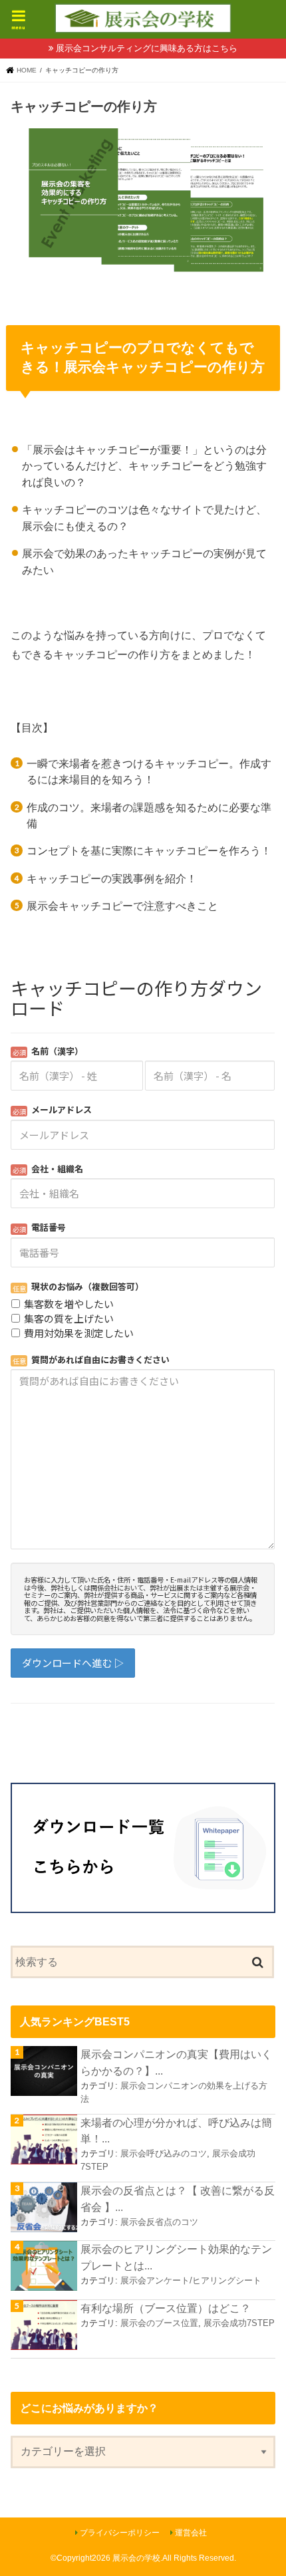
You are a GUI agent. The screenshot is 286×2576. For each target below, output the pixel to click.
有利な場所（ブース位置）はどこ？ (166, 2308)
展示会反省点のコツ (159, 2222)
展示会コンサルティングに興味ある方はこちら (147, 48)
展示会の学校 (136, 2558)
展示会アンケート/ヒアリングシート (191, 2280)
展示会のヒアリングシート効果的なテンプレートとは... (176, 2257)
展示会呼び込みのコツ (164, 2153)
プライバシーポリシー (120, 2533)
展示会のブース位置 (159, 2323)
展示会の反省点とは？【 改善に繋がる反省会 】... (178, 2199)
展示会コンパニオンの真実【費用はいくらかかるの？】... (176, 2062)
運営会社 (191, 2533)
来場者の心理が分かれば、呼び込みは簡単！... (176, 2131)
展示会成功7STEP (239, 2323)
